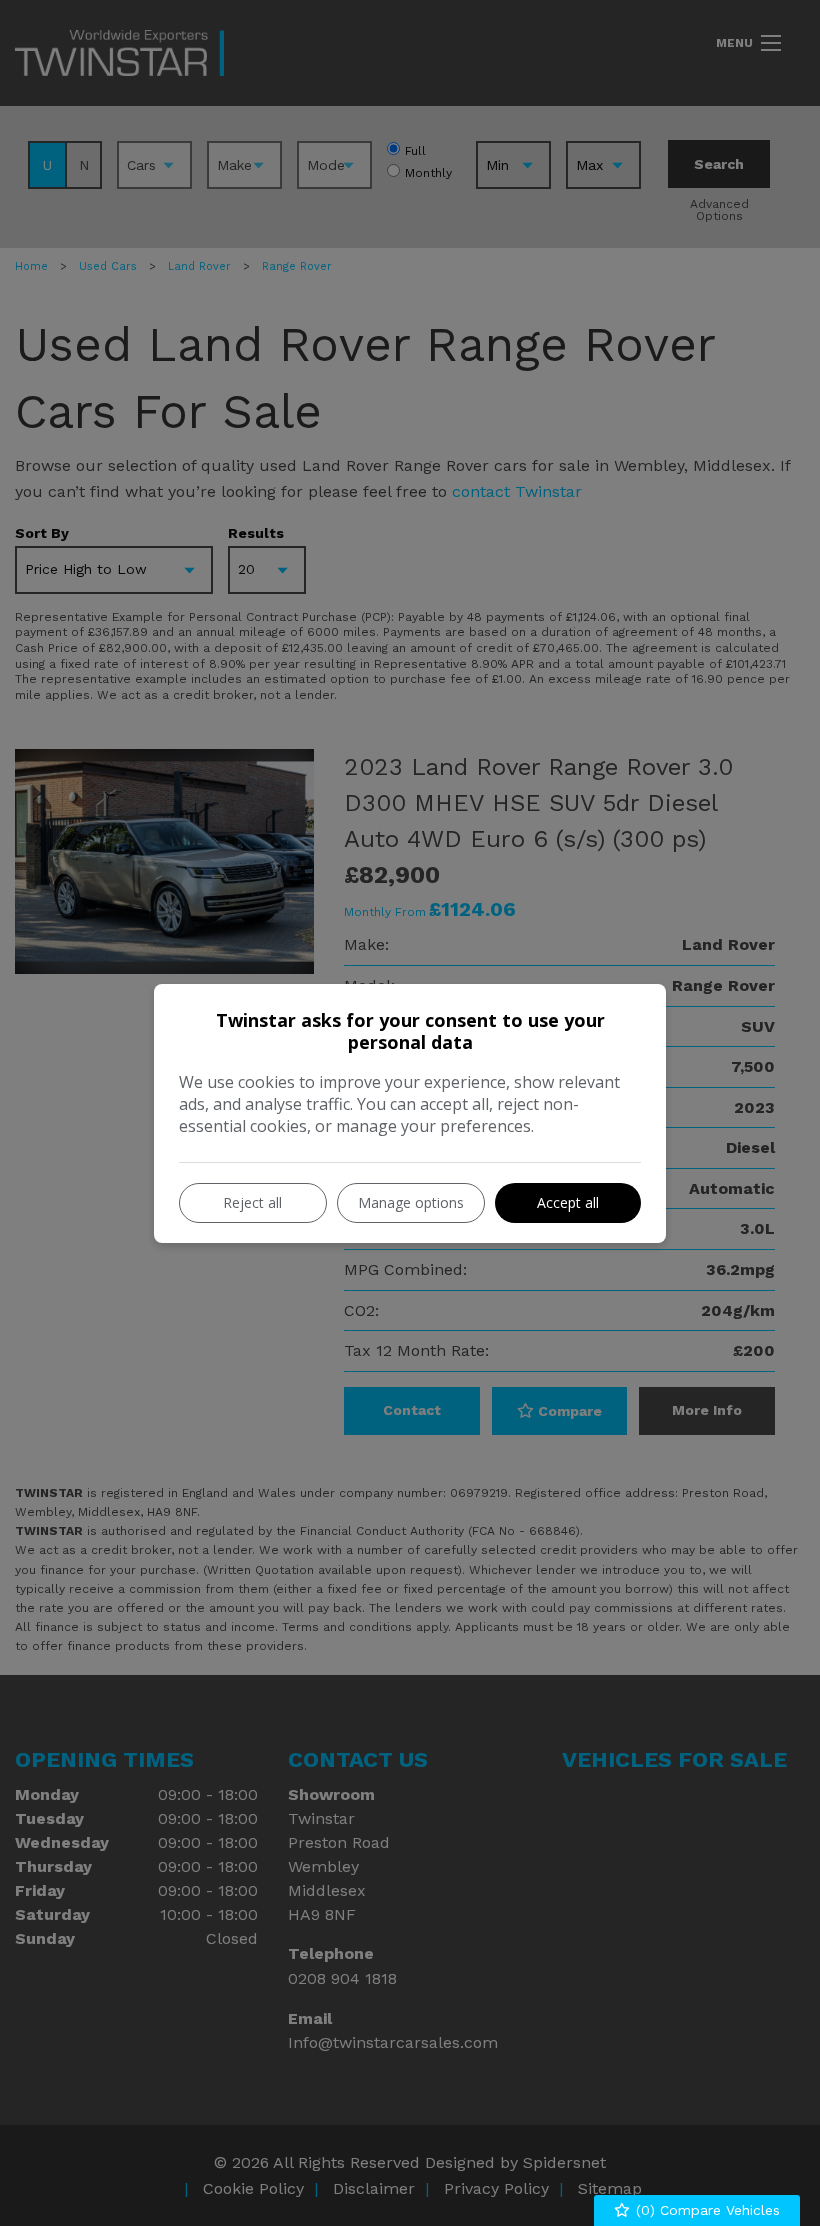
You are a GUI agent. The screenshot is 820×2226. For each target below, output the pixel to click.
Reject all (252, 1202)
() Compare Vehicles (705, 2210)
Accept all (568, 1202)
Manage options (411, 1202)
